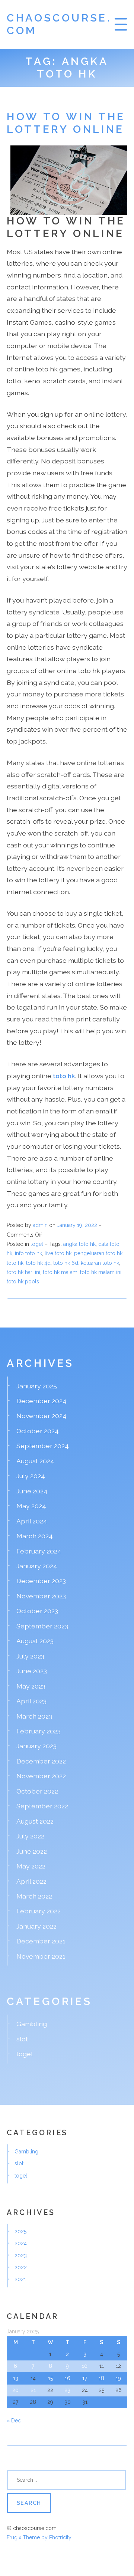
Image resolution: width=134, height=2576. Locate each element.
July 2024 (31, 1476)
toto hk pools (23, 1282)
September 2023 (42, 1626)
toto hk (15, 1263)
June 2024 (32, 1491)
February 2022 (39, 1911)
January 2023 (36, 1746)
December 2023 (41, 1581)
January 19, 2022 (78, 1225)
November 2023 (41, 1596)
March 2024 (35, 1536)
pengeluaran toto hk (98, 1253)
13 (16, 2378)
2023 (21, 2255)
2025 (20, 2231)
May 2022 (31, 1866)
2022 (21, 2267)
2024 (21, 2243)
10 (85, 2366)
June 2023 (32, 1671)
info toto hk (28, 1253)
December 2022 (41, 1761)
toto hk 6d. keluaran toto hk (86, 1263)
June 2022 (32, 1851)
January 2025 (37, 1386)
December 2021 (41, 1941)
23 (67, 2390)
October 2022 (37, 1791)
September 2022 (42, 1806)
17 (85, 2378)
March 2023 (34, 1716)
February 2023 (39, 1731)
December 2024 (42, 1401)
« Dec (14, 2421)
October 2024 (38, 1431)
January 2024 (37, 1566)
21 (33, 2390)
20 (15, 2390)
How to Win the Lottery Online (66, 123)
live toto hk (58, 1253)
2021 (20, 2279)
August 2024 (35, 1461)
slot (22, 2039)
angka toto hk (79, 1244)
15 (50, 2378)
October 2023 (37, 1611)
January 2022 (36, 1926)
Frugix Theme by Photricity (39, 2537)
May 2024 (31, 1506)
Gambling (32, 2024)
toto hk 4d (38, 1263)
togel (37, 1244)
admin (40, 1225)
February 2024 (39, 1551)
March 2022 (34, 1896)
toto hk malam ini (101, 1272)
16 (68, 2378)
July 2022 (30, 1836)
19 (118, 2378)
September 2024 (43, 1446)
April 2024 (32, 1521)
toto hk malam (60, 1272)
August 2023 (35, 1641)
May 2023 (31, 1686)
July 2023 (30, 1656)
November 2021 (41, 1956)
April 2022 (31, 1881)
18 (101, 2378)
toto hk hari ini (23, 1272)
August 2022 (35, 1821)
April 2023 (31, 1701)
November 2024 (42, 1416)
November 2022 (41, 1776)
